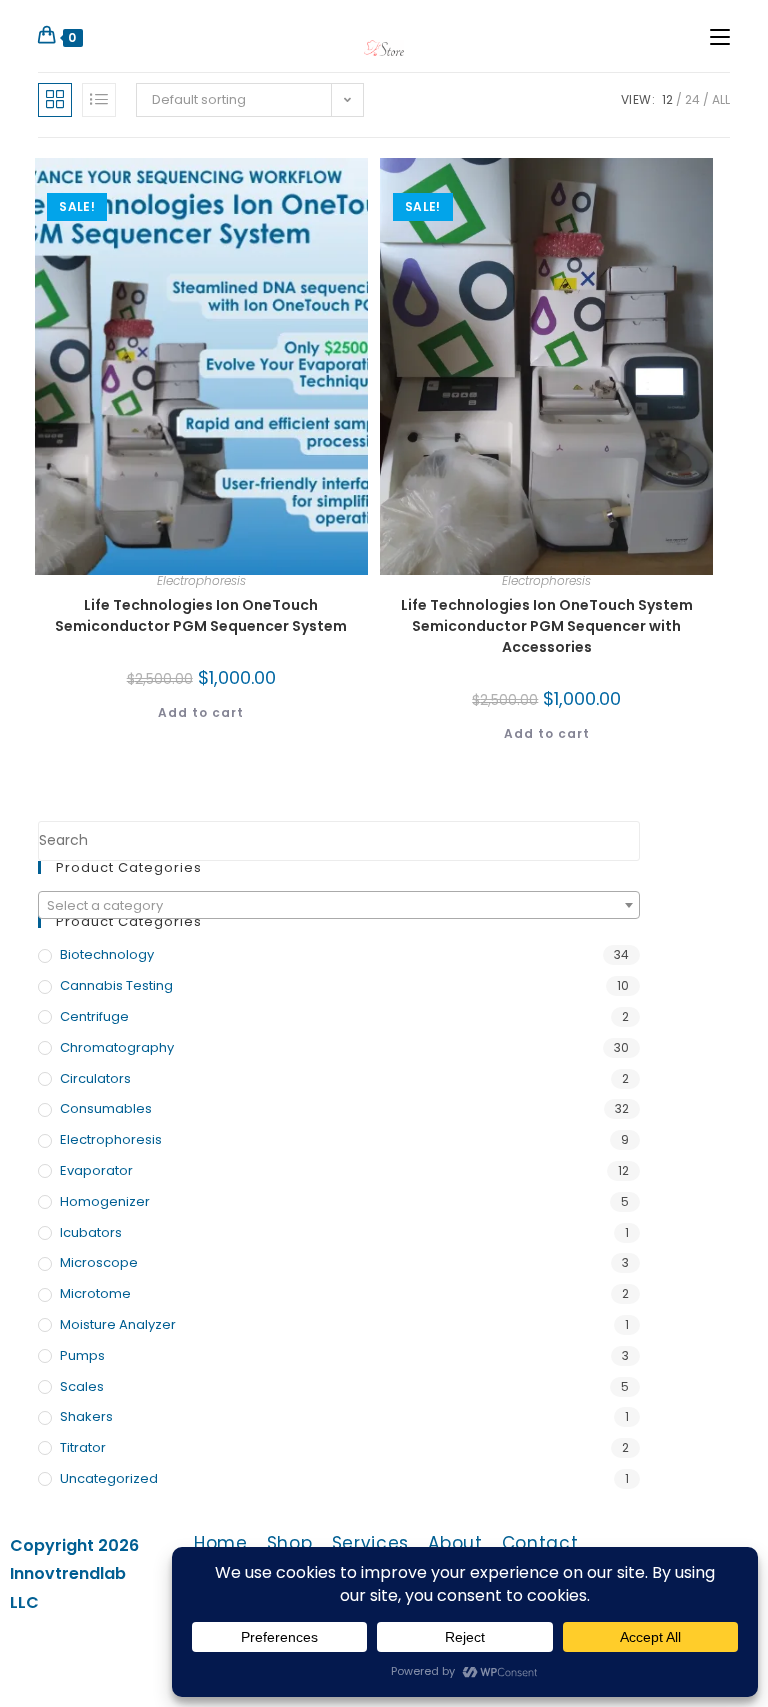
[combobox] (338, 905)
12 (667, 99)
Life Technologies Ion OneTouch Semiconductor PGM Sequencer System (201, 615)
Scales (82, 1386)
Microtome (95, 1293)
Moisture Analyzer (118, 1324)
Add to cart (201, 712)
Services (371, 1543)
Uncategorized (109, 1478)
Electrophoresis (201, 580)
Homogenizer (105, 1201)
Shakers (86, 1416)
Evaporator (96, 1170)
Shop (290, 1543)
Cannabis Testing (116, 985)
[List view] (99, 100)
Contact (540, 1543)
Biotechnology (107, 954)
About (455, 1543)
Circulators (95, 1078)
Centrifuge (94, 1016)
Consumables (106, 1108)
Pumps (82, 1355)
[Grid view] (55, 100)
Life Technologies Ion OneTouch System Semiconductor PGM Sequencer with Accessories (547, 626)
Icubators (91, 1232)
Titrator (83, 1447)
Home (221, 1543)
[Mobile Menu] (720, 36)
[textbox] (338, 906)
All (721, 99)
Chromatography (117, 1047)
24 (692, 99)
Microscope (99, 1262)
